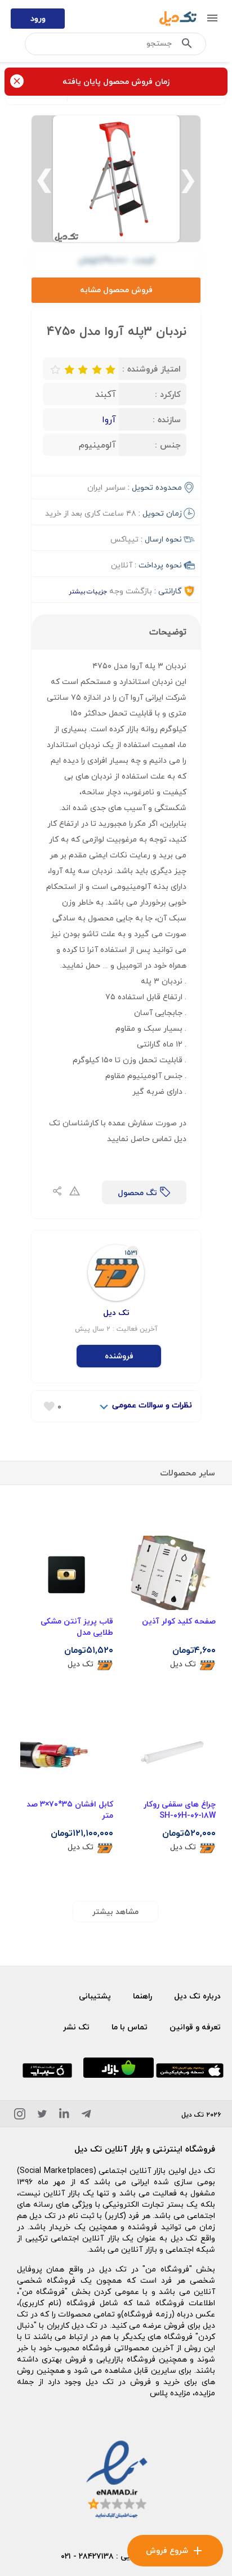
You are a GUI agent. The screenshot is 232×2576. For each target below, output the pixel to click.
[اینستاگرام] (20, 2116)
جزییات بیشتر (88, 591)
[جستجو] (187, 46)
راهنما (142, 1996)
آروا (109, 419)
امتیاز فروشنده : (151, 369)
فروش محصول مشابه (116, 290)
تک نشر (76, 2027)
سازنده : (167, 419)
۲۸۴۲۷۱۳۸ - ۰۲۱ (87, 2556)
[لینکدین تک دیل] (64, 2116)
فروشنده (119, 1356)
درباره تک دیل (197, 1996)
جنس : (168, 445)
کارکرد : (168, 394)
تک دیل (183, 1664)
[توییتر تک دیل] (42, 2116)
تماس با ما (130, 2027)
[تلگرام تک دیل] (86, 2116)
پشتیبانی (95, 1996)
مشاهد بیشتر (115, 1911)
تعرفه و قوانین (195, 2027)
